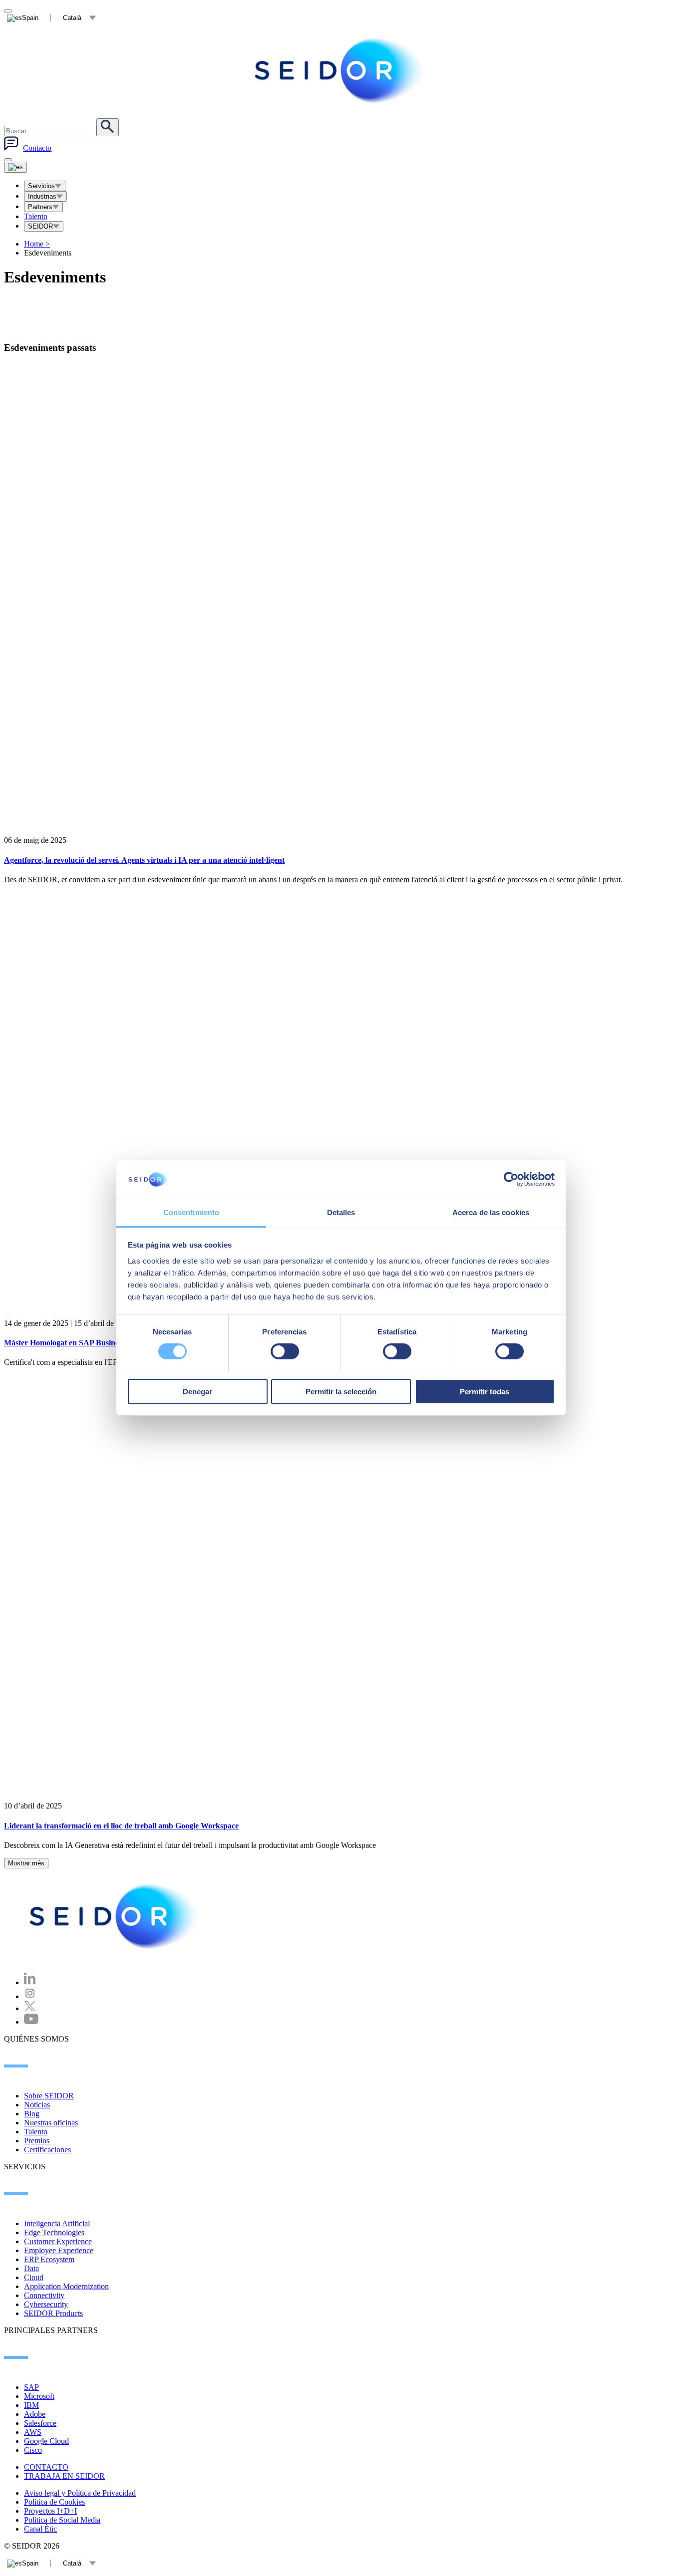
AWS (33, 2432)
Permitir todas (485, 1392)
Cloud (34, 2277)
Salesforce (40, 2423)
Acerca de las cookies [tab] (491, 1212)
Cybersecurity (46, 2304)
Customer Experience (58, 2241)
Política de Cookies (54, 2502)
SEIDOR (40, 226)
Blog (32, 2114)
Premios (37, 2141)
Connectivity (44, 2295)
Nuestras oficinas (51, 2123)
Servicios (41, 186)
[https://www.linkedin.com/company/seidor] (30, 1982)
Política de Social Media (62, 2520)
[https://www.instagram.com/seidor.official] (30, 1996)
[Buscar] (108, 127)
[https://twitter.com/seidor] (30, 2008)
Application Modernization (66, 2286)
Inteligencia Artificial (57, 2223)
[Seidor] (341, 70)
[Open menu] (15, 167)
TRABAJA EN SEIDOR (64, 2476)
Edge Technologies (54, 2232)
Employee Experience (59, 2250)
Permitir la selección (341, 1392)
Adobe (35, 2414)
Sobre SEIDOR (49, 2096)
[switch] (285, 1351)
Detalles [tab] (341, 1212)
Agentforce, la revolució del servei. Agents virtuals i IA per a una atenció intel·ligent (144, 860)
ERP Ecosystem (49, 2259)
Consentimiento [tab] (191, 1212)
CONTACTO (46, 2467)
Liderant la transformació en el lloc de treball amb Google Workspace (121, 1826)
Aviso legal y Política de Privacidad (80, 2493)
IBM (31, 2405)
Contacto (37, 148)
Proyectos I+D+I (50, 2511)
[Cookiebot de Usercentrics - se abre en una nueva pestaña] (511, 1179)
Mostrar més (26, 1863)
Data (31, 2268)
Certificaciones (47, 2150)
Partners (40, 207)
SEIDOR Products (53, 2313)
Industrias (42, 196)
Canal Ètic (40, 2529)
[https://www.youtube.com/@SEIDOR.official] (31, 2022)
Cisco (33, 2450)
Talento (36, 216)
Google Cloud (46, 2441)
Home (37, 244)
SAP (31, 2387)
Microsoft (39, 2396)
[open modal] (8, 11)
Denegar (197, 1392)
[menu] (8, 160)
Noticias (37, 2105)
